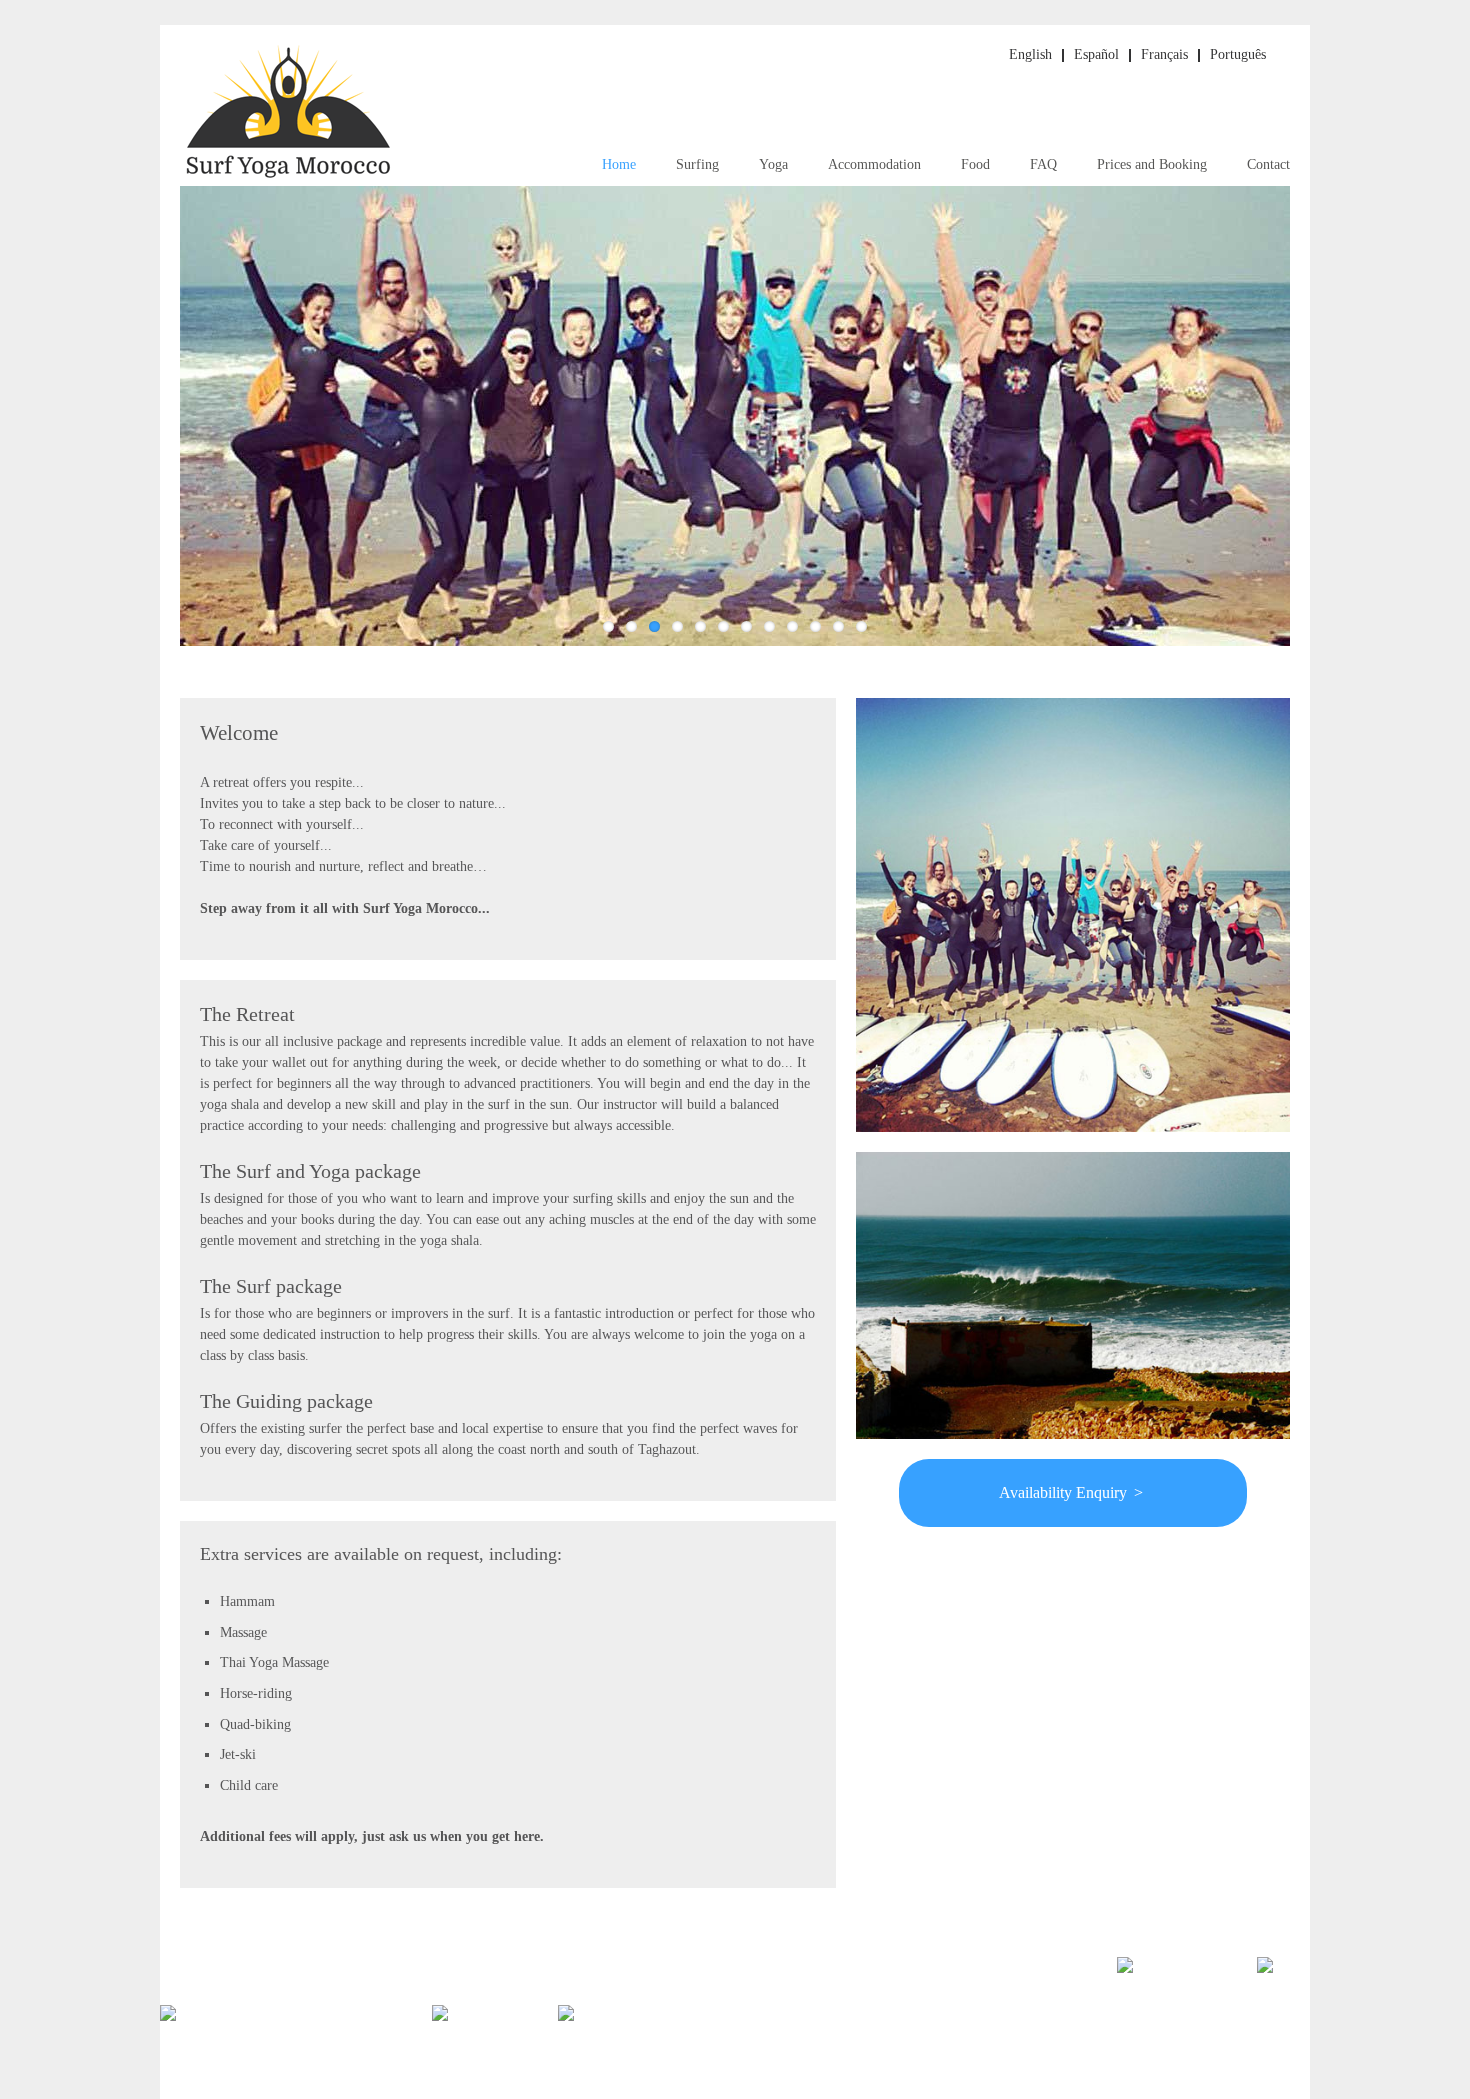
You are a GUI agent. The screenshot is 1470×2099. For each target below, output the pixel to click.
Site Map (1115, 2034)
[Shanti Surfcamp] (613, 2029)
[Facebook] (1215, 1974)
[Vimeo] (1283, 1974)
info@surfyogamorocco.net (395, 1978)
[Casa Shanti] (473, 2029)
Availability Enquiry (1071, 1492)
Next (1311, 429)
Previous (159, 429)
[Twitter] (1145, 1974)
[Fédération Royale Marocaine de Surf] (274, 2029)
